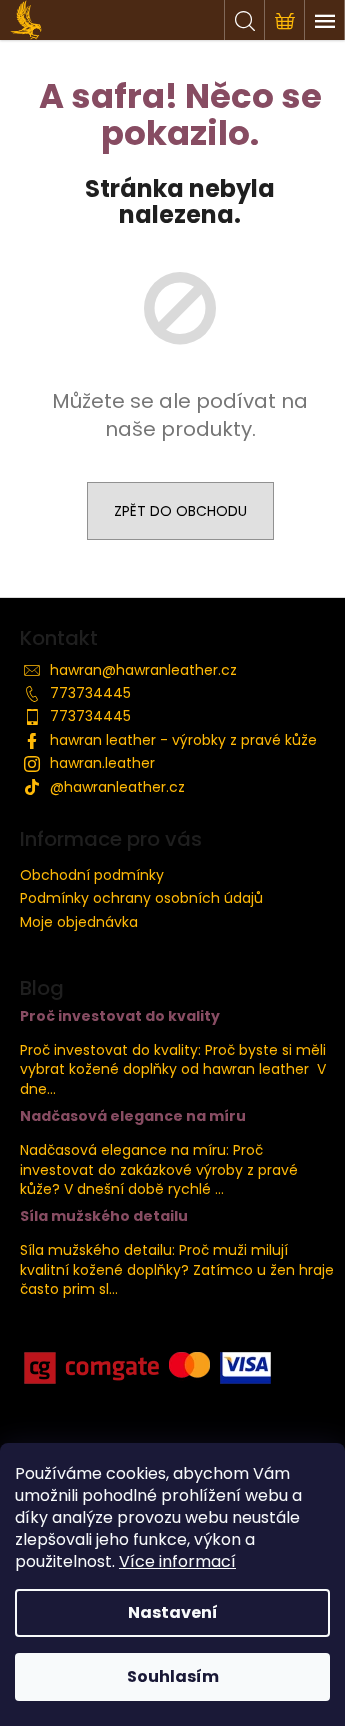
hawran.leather (102, 763)
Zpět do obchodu (180, 511)
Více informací (177, 1561)
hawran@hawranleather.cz (143, 670)
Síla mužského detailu (104, 1216)
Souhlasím (173, 1676)
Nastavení (173, 1612)
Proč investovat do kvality (120, 1016)
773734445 (90, 693)
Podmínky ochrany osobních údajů (141, 898)
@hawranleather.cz (117, 787)
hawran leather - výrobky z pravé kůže (183, 740)
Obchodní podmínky (92, 875)
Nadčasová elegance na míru (133, 1116)
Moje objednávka (79, 922)
